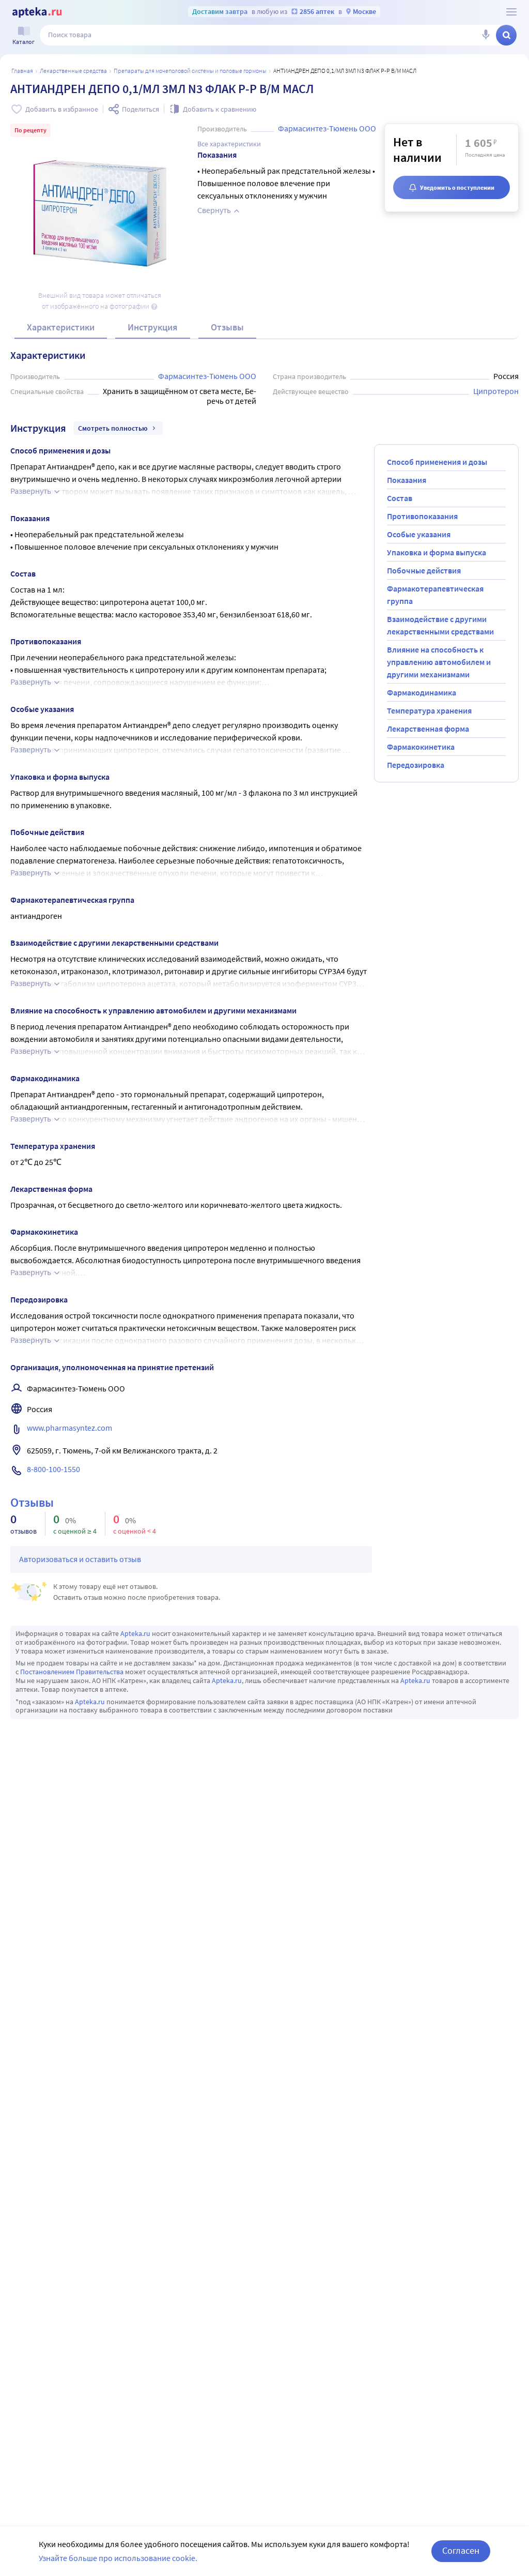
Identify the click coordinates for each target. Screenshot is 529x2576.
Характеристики (61, 327)
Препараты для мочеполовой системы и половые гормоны (190, 71)
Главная (22, 71)
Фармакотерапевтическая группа (435, 595)
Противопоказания (422, 516)
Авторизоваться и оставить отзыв (80, 1559)
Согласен (461, 2550)
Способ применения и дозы (437, 462)
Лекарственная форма (428, 729)
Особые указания (419, 534)
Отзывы (227, 327)
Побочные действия (424, 570)
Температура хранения (429, 710)
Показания (407, 480)
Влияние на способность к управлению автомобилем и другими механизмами (439, 662)
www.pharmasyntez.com (69, 1428)
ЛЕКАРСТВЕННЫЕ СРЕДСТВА (73, 71)
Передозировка (416, 765)
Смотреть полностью (113, 428)
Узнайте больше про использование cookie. (118, 2558)
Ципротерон (496, 391)
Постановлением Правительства (72, 1672)
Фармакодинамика (422, 692)
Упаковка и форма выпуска (437, 552)
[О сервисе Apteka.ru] (511, 12)
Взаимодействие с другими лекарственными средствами (440, 625)
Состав (400, 498)
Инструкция (153, 327)
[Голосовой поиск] (486, 35)
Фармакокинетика (421, 747)
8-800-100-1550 (53, 1469)
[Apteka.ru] (37, 12)
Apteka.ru (135, 1633)
